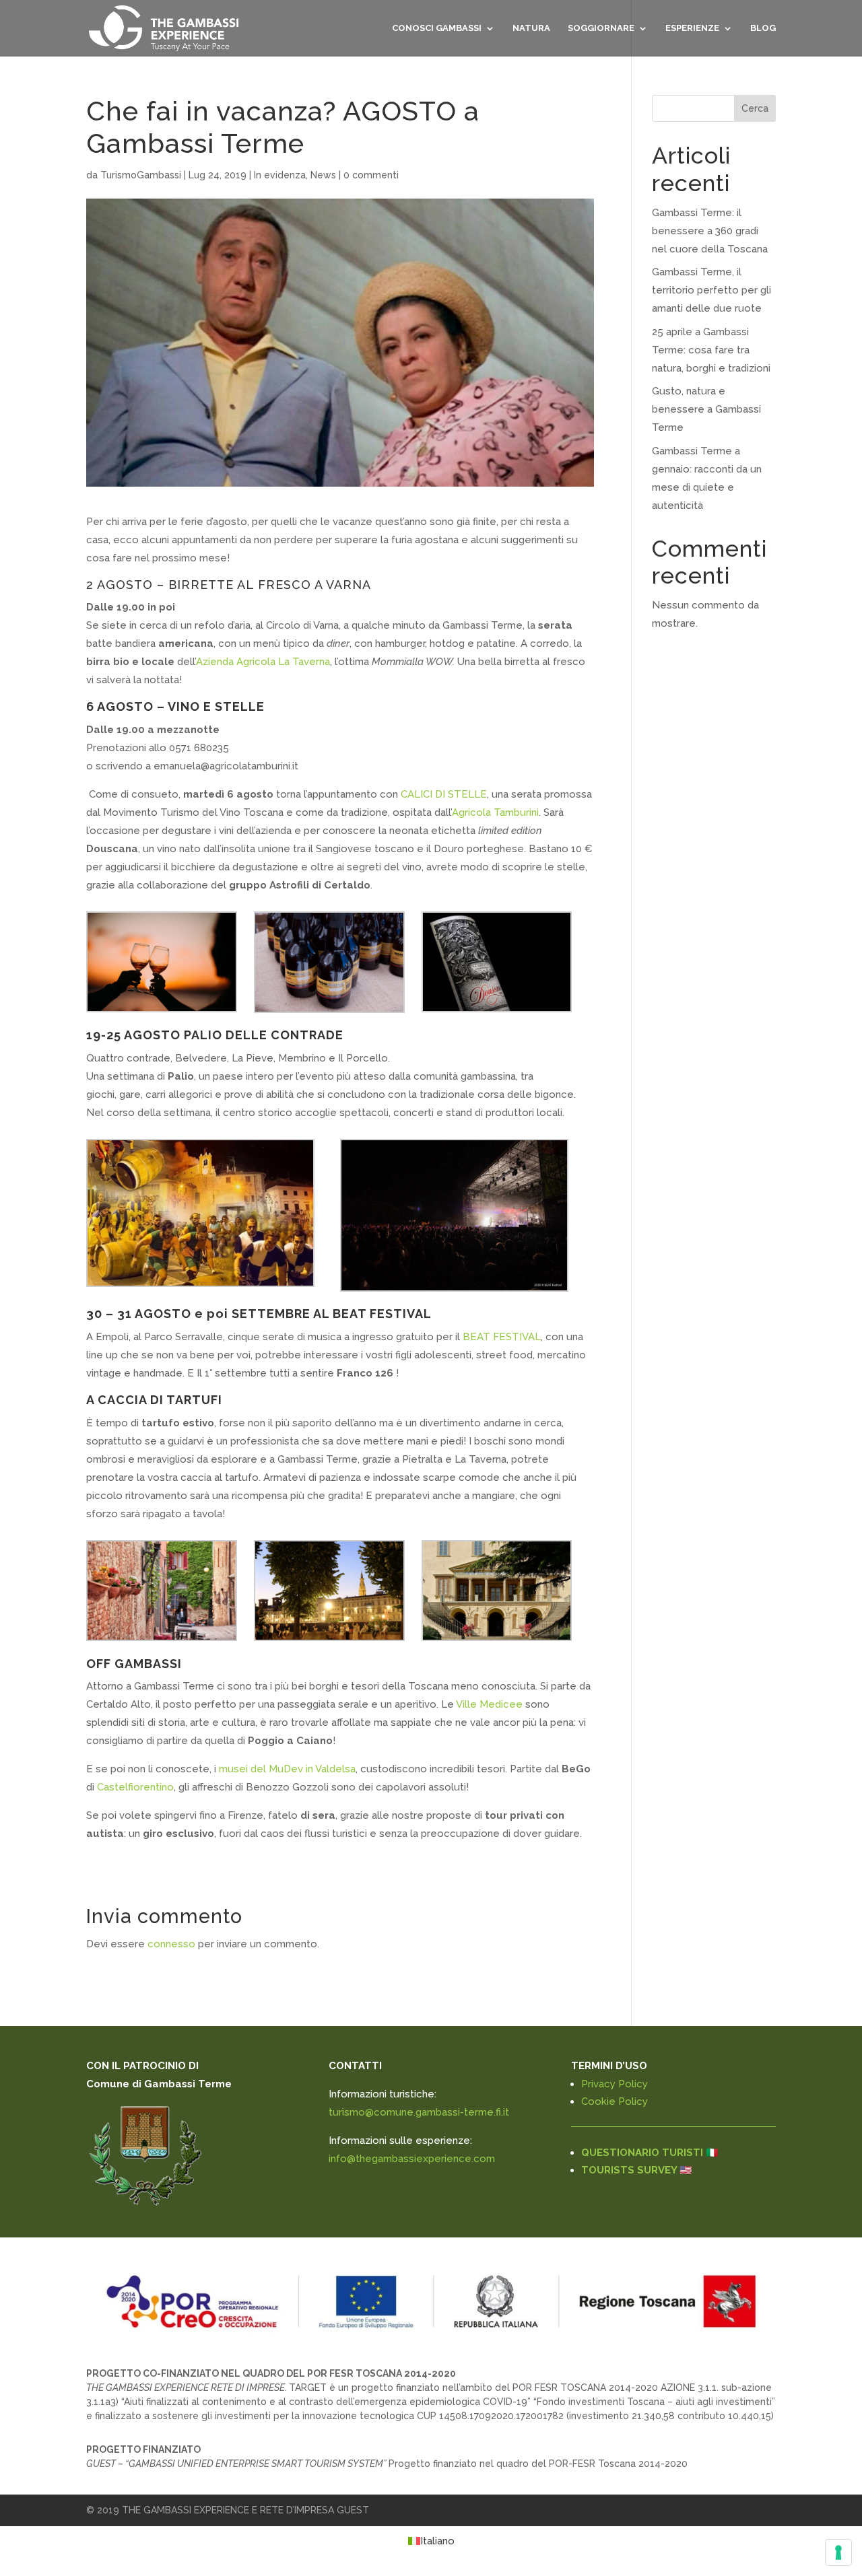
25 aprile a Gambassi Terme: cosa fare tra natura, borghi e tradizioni (711, 350)
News (323, 175)
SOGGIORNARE (601, 28)
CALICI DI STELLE (444, 794)
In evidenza (280, 175)
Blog (763, 28)
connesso (171, 1944)
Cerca (755, 108)
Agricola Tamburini (495, 812)
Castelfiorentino (135, 1787)
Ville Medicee (489, 1704)
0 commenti (371, 175)
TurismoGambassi (141, 175)
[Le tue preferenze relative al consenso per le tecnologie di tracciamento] (838, 2552)
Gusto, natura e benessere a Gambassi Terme (706, 409)
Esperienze (692, 28)
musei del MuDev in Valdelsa (287, 1769)
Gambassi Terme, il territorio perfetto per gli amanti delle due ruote (711, 290)
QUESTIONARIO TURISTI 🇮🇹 (650, 2153)
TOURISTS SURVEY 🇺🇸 (637, 2170)
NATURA (531, 28)
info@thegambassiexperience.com (412, 2159)
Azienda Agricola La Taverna (263, 662)
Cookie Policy (615, 2101)
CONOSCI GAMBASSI (437, 28)
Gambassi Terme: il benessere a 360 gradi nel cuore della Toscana (710, 231)
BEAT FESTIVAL (502, 1337)
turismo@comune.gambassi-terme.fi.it (419, 2112)
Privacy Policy (615, 2084)
